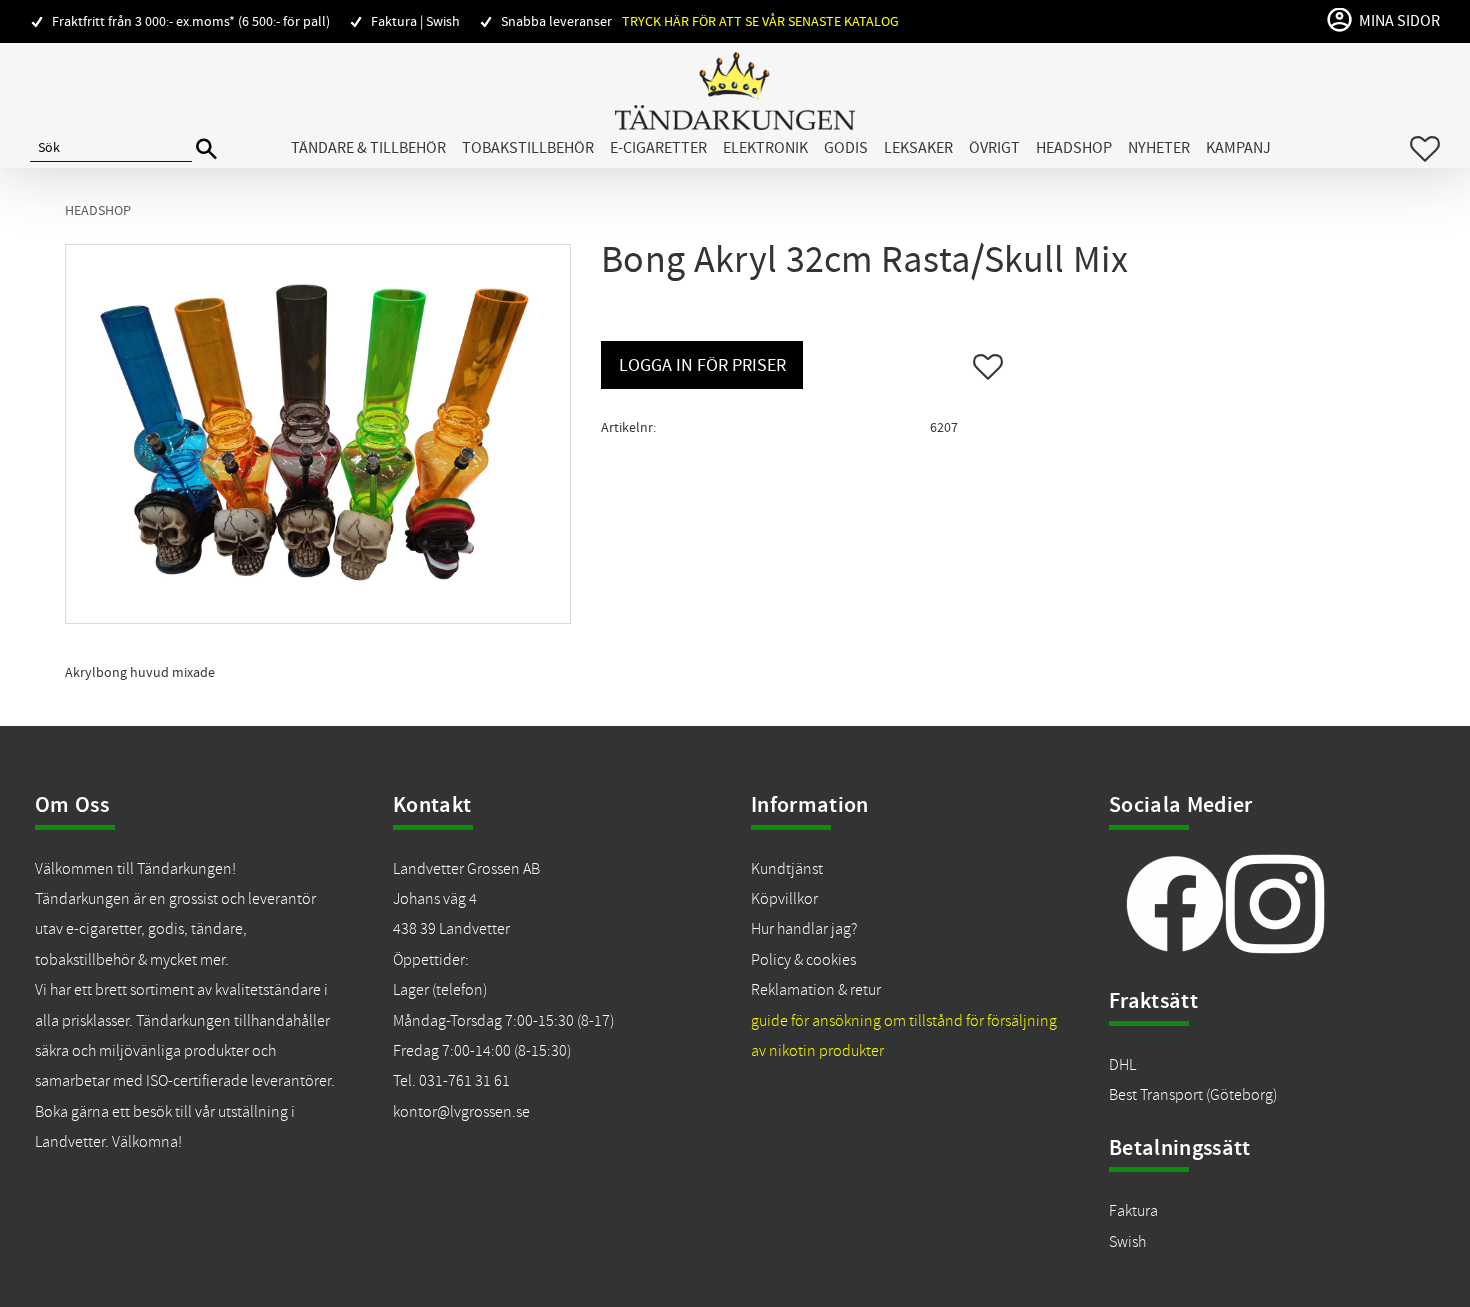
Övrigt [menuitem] (994, 148)
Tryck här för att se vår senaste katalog (760, 21)
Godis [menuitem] (846, 148)
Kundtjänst (787, 869)
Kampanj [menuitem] (1238, 148)
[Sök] (206, 149)
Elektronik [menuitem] (765, 148)
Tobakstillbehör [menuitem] (528, 148)
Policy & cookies (803, 960)
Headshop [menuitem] (1074, 148)
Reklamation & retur (816, 990)
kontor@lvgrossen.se (461, 1112)
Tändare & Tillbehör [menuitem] (368, 148)
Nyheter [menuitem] (1159, 148)
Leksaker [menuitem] (918, 148)
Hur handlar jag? (804, 929)
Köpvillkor (784, 899)
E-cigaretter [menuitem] (658, 148)
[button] (1425, 149)
